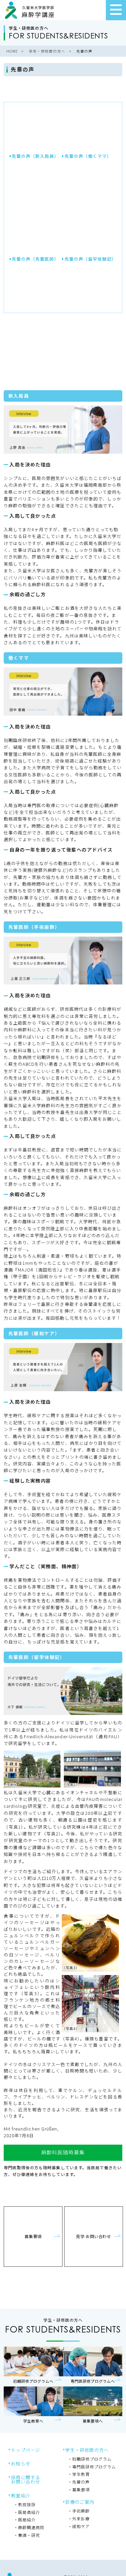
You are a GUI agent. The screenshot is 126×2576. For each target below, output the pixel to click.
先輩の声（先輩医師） (35, 259)
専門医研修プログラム (94, 2467)
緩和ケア (81, 2526)
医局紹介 (27, 2520)
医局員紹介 (29, 2512)
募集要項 (33, 2237)
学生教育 (81, 2474)
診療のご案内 (80, 2502)
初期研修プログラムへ (33, 2367)
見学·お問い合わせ (93, 2237)
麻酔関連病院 (31, 2527)
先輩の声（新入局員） (35, 156)
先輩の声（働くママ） (88, 156)
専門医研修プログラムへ (93, 2367)
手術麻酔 (81, 2511)
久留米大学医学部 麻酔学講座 (30, 10)
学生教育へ (33, 2406)
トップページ (26, 2450)
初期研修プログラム (92, 2459)
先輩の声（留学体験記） (90, 259)
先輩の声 (81, 2482)
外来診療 (81, 2518)
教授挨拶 (27, 2504)
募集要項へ (93, 2406)
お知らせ (21, 2463)
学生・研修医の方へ (87, 2450)
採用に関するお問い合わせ (26, 2480)
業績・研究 (29, 2535)
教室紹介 (21, 2495)
